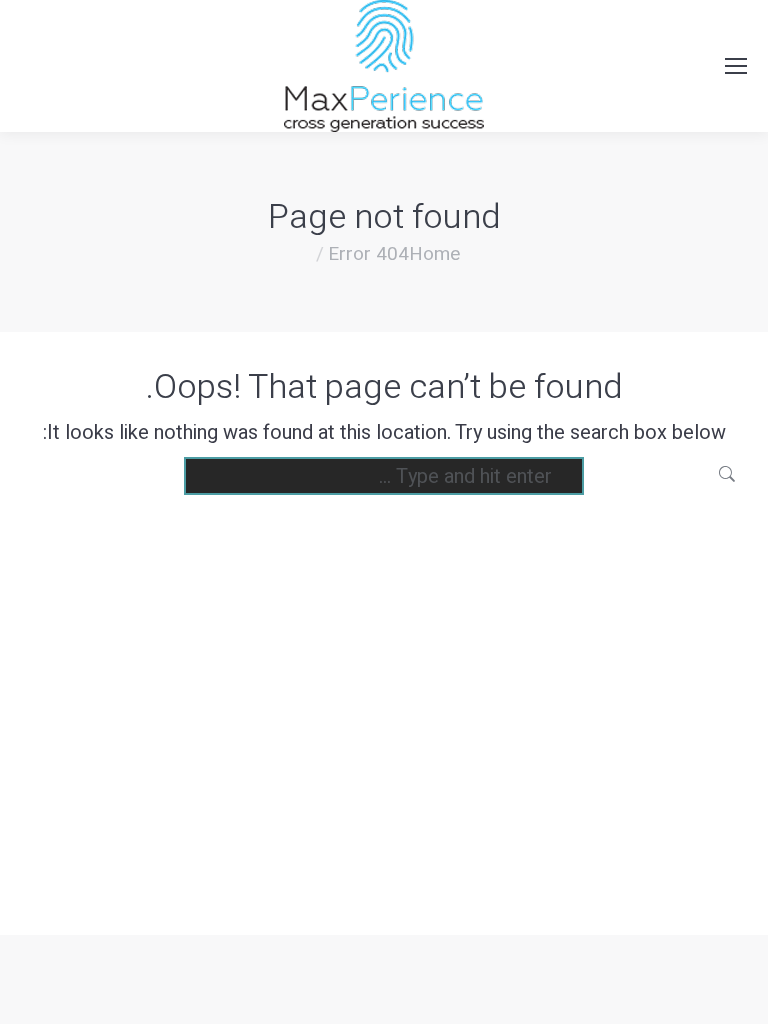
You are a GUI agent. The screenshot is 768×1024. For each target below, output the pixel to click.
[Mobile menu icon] (736, 66)
